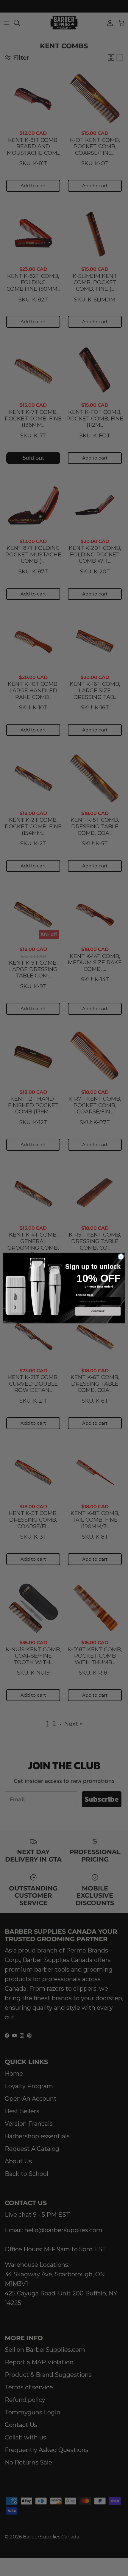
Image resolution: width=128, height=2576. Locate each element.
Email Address (85, 1295)
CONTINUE (98, 1311)
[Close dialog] (121, 1257)
